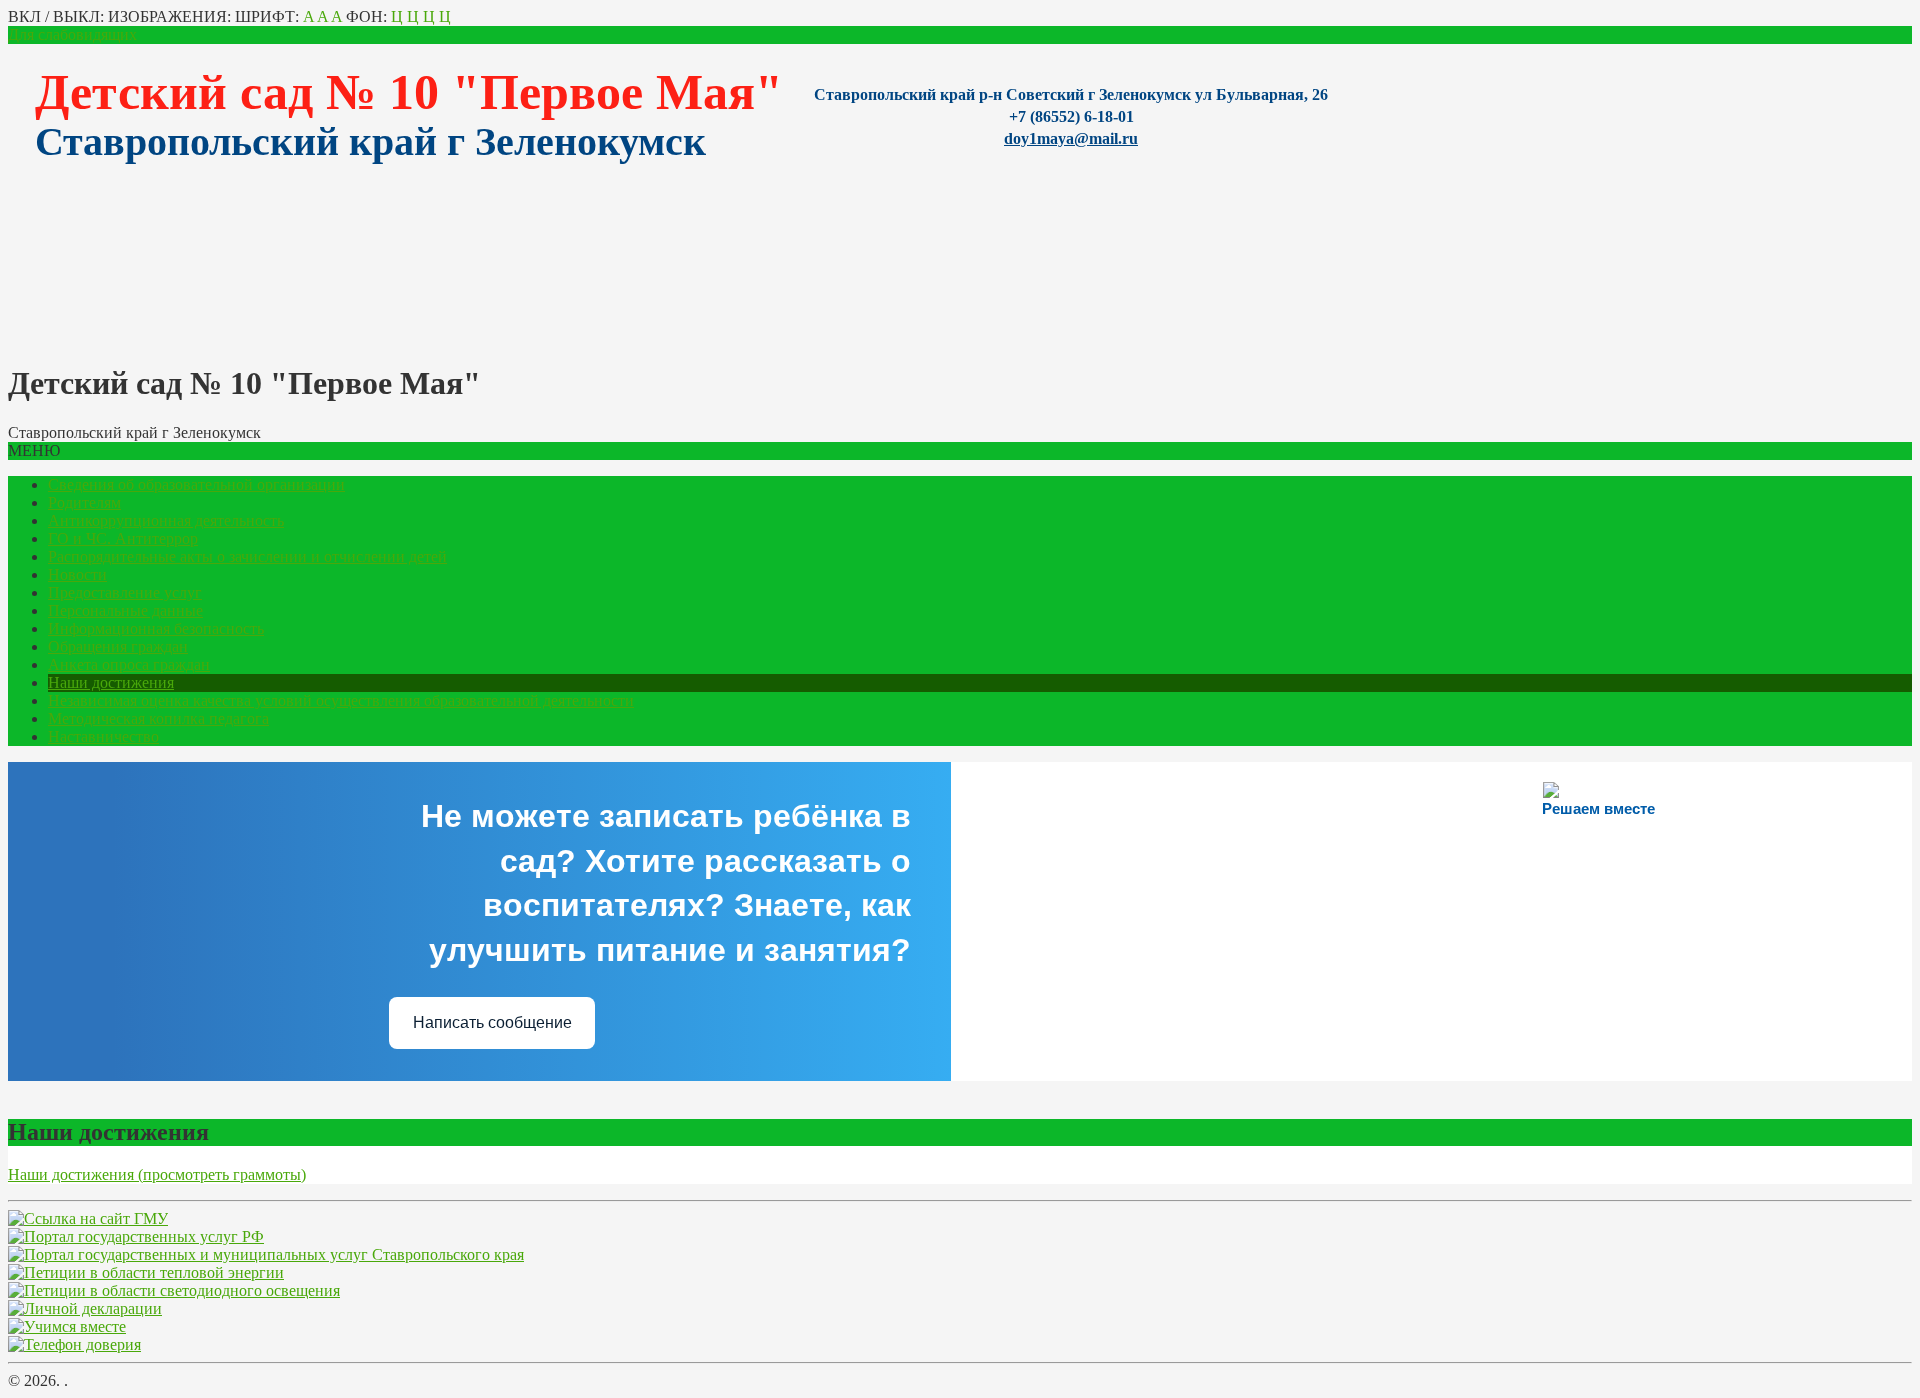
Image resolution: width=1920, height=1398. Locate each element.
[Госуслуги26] (266, 1254)
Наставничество (103, 736)
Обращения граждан (118, 646)
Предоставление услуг (125, 592)
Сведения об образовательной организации (196, 484)
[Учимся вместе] (67, 1326)
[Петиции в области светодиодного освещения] (174, 1290)
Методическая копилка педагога (158, 718)
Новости (77, 574)
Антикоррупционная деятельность (166, 520)
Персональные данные (125, 610)
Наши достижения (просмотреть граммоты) (157, 1174)
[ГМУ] (88, 1218)
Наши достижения (111, 682)
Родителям (84, 502)
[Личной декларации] (85, 1308)
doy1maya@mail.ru (1071, 138)
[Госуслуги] (136, 1236)
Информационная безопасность (156, 628)
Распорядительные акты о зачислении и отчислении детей (247, 556)
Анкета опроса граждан (129, 664)
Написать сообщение (492, 1022)
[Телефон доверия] (74, 1344)
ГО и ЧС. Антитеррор (123, 538)
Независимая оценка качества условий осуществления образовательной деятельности (341, 700)
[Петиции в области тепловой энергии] (146, 1272)
